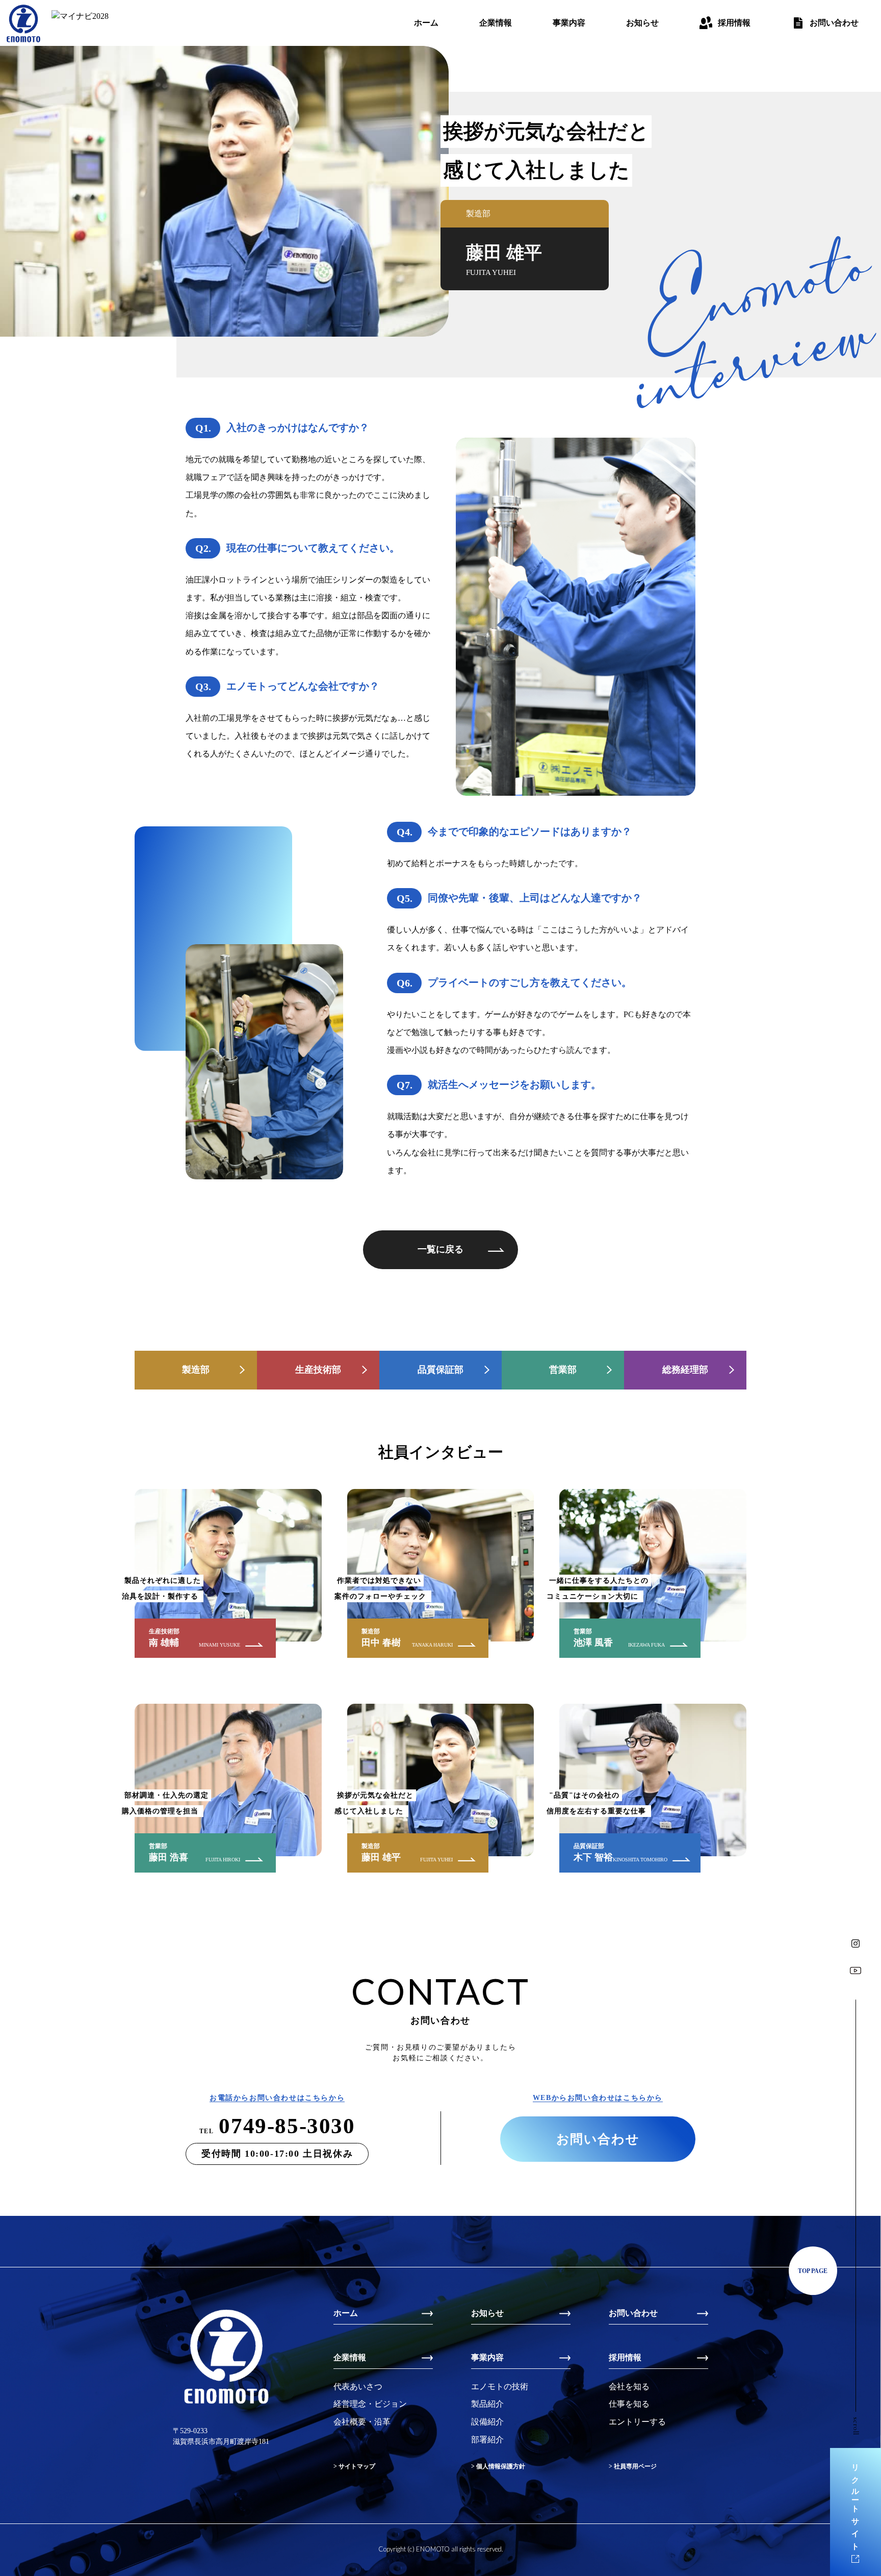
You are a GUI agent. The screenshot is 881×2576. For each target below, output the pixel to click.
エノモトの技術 (500, 2386)
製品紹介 (487, 2404)
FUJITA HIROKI (223, 1860)
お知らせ (642, 23)
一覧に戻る (440, 1249)
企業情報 (496, 23)
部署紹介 (487, 2440)
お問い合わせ (834, 23)
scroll (856, 2426)
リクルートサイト (856, 2504)
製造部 (196, 1370)
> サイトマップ (354, 2466)
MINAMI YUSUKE (219, 1645)
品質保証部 (440, 1370)
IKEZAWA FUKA (646, 1645)
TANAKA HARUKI (432, 1645)
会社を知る (629, 2386)
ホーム (426, 23)
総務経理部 (685, 1370)
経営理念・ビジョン (370, 2404)
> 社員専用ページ (633, 2466)
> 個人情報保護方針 (498, 2466)
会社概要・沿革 (362, 2422)
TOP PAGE (813, 2271)
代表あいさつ (358, 2386)
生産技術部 (318, 1370)
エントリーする (637, 2422)
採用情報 (734, 23)
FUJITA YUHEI (436, 1860)
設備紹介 (487, 2422)
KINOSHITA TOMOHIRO (640, 1860)
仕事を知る (629, 2404)
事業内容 (569, 23)
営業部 (563, 1370)
